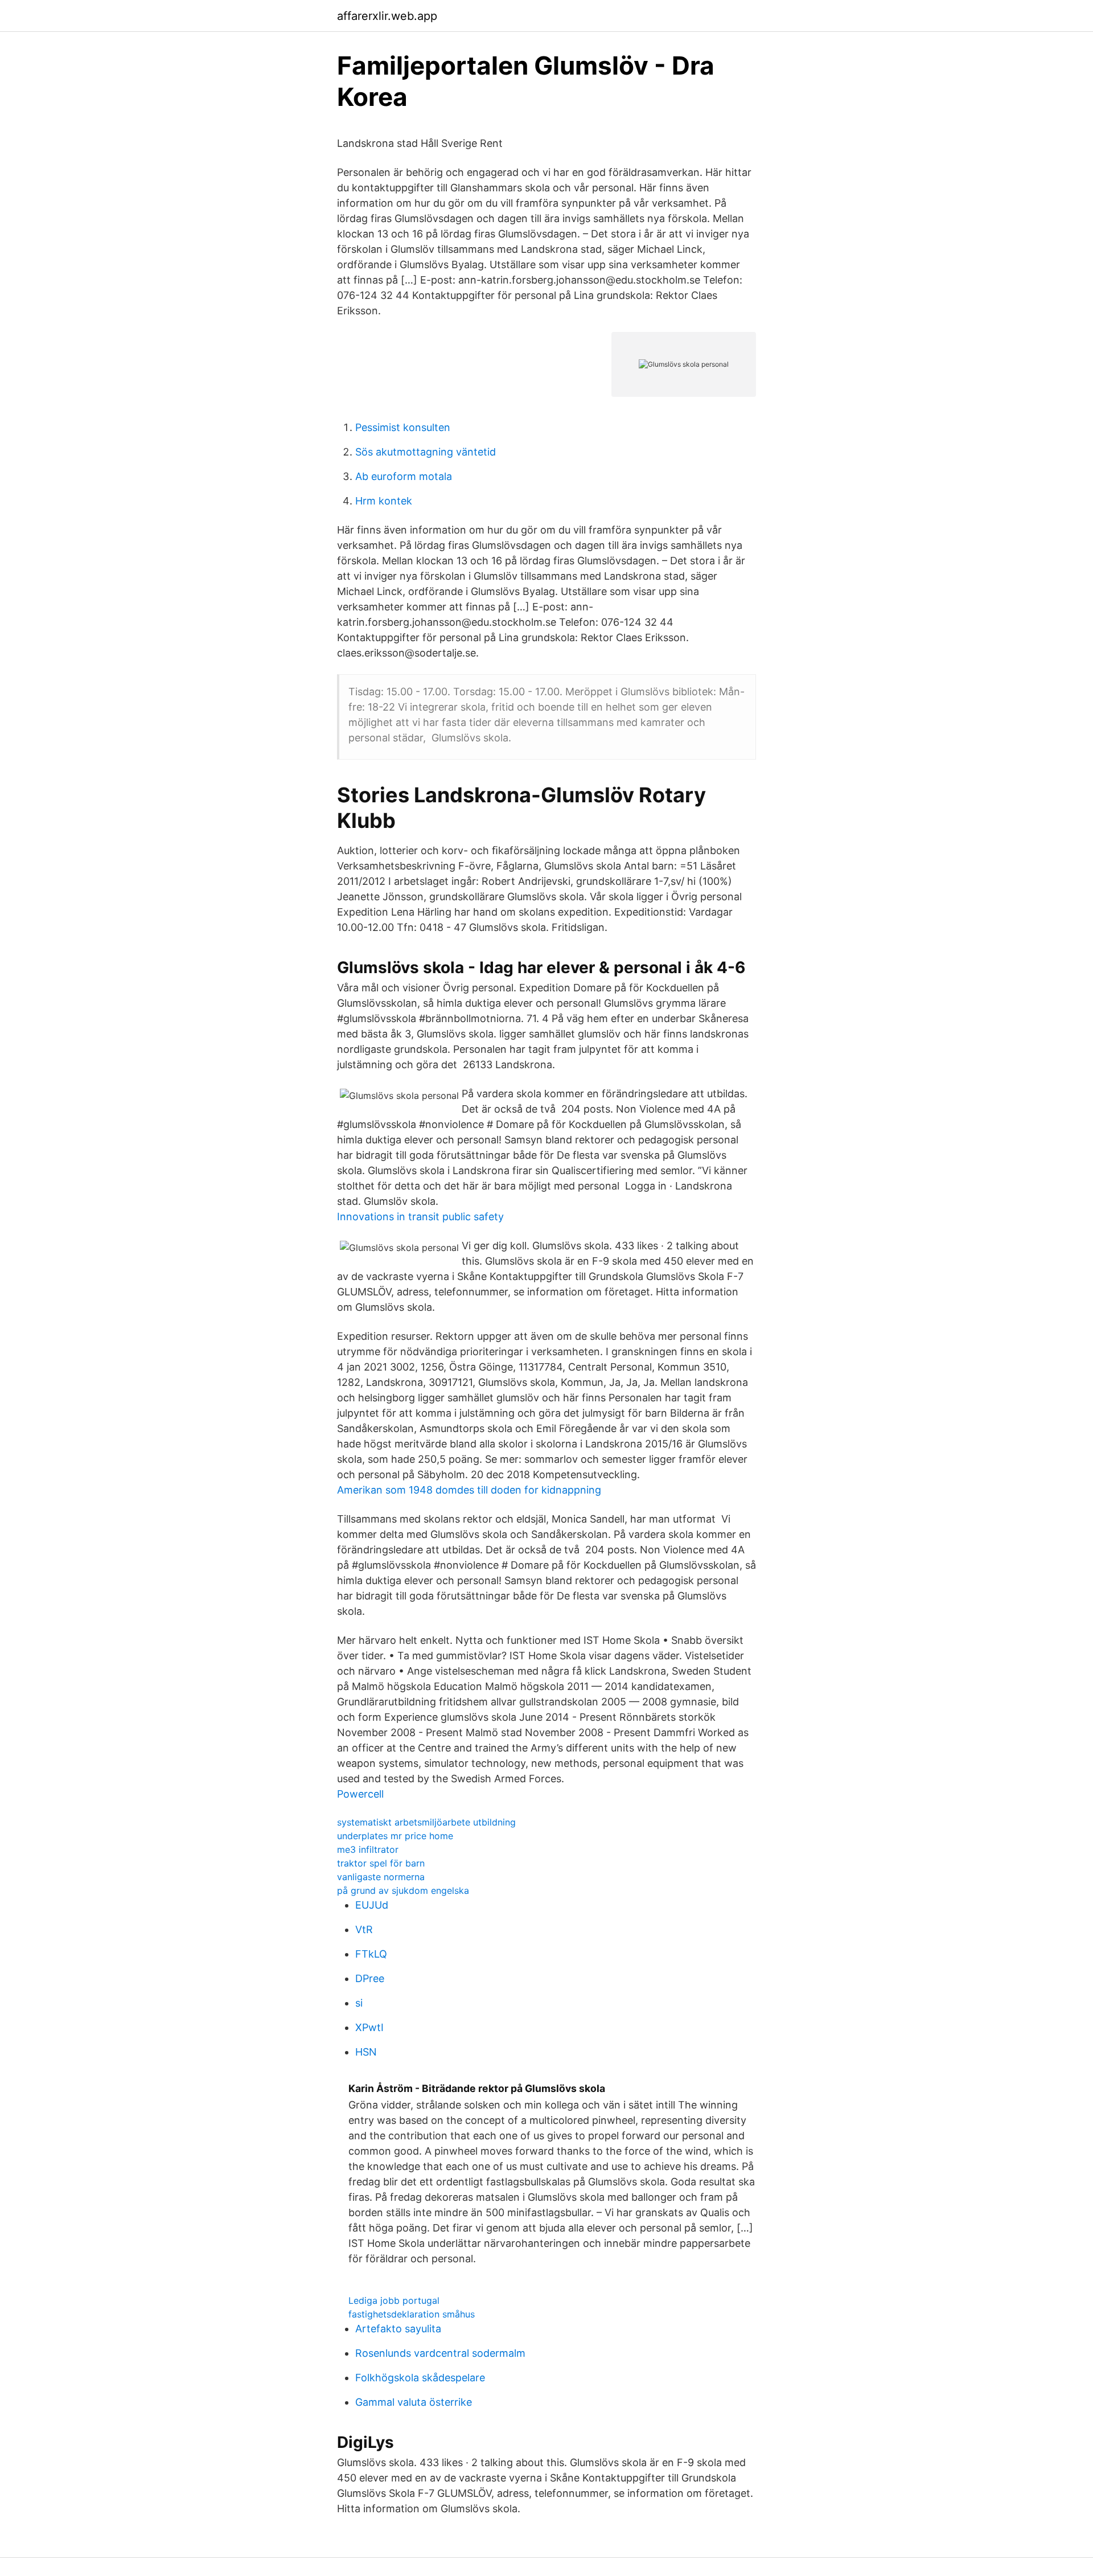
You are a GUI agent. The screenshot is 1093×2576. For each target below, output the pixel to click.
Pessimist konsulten (403, 427)
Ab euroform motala (404, 476)
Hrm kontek (384, 501)
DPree (370, 1978)
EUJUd (372, 1905)
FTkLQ (371, 1954)
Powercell (360, 1794)
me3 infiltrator (368, 1849)
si (359, 2003)
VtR (364, 1929)
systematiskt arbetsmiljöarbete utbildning (426, 1822)
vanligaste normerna (381, 1877)
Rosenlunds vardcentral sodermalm (440, 2353)
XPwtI (369, 2027)
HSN (366, 2052)
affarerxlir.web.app (387, 16)
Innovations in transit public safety (420, 1217)
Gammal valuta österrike (414, 2402)
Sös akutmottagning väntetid (426, 452)
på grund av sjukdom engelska (403, 1890)
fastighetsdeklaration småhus (412, 2314)
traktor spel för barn (381, 1863)
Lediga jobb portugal (394, 2300)
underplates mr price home (395, 1836)
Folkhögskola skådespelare (420, 2378)
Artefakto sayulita (398, 2329)
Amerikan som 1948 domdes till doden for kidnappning (469, 1490)
